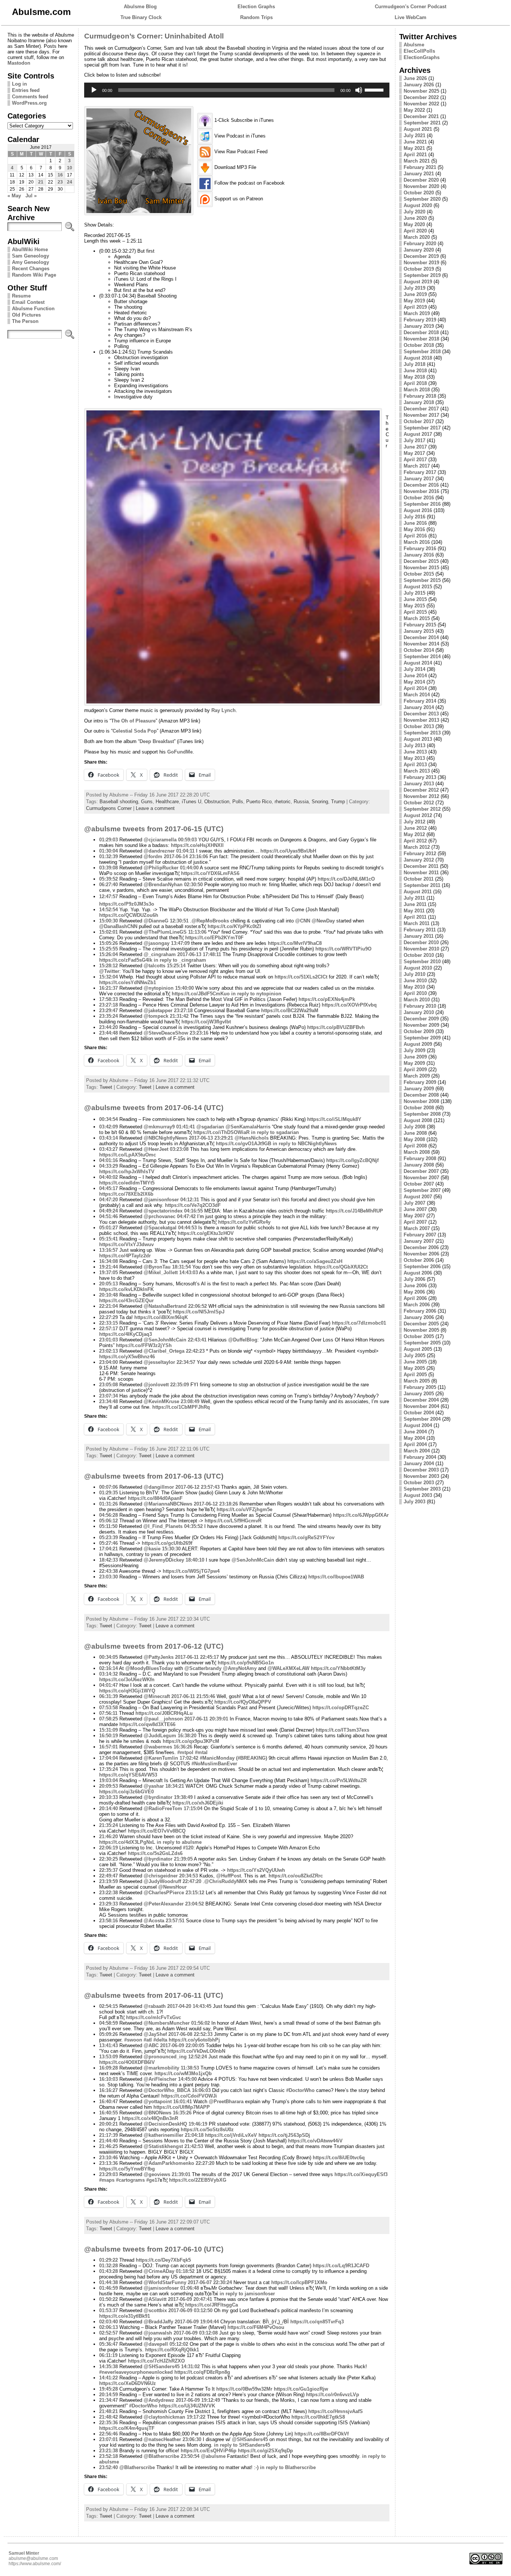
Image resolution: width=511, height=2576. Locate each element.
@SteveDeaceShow (166, 1033)
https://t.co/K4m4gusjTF (127, 2428)
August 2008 (418, 1120)
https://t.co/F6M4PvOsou (256, 2327)
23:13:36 (108, 2163)
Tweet (106, 1087)
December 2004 (421, 1400)
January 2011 (419, 936)
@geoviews (157, 2174)
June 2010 (415, 981)
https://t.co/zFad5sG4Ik (126, 960)
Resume (21, 296)
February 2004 (420, 1457)
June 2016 (415, 523)
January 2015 (419, 631)
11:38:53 (190, 2068)
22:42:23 (195, 1351)
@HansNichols (252, 1138)
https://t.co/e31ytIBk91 (125, 2316)
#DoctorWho (300, 2090)
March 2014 (417, 695)
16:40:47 (108, 2102)
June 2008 (415, 1133)
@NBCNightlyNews (166, 1138)
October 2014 (419, 650)
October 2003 (419, 1483)
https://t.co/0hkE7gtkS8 (318, 2417)
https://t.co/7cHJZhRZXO (156, 2361)
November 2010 (421, 949)
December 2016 (421, 485)
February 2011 (420, 930)
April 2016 (415, 536)
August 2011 (418, 892)
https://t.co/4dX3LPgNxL (127, 1842)
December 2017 (421, 409)
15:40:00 (184, 988)
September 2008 (422, 1114)
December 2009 (421, 1019)
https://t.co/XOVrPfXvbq (349, 1005)
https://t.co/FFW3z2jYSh (144, 1345)
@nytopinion (159, 988)
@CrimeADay (159, 2271)
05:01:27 (108, 1228)
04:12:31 (190, 1200)
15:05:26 (108, 943)
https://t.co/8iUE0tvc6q (339, 2158)
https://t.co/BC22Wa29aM (290, 1010)
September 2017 (422, 428)
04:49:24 (108, 1211)
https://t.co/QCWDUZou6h (129, 915)
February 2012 (420, 853)
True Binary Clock (141, 17)
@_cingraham (160, 954)
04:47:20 (108, 1200)
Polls (238, 802)
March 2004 (417, 1451)
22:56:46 (108, 2434)
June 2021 (415, 142)
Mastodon (19, 63)
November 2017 (421, 415)
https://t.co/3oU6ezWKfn (127, 1680)
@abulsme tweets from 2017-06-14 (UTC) (154, 1108)
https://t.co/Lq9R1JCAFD (341, 2266)
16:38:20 (187, 1736)
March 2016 (417, 542)
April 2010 (415, 993)
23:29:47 (108, 1010)
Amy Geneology (30, 262)
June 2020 (415, 218)
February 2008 (420, 1158)
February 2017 (420, 472)
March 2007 (417, 1228)
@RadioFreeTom (163, 1808)
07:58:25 (108, 1719)
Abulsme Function (33, 309)
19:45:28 (108, 2389)
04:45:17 (108, 1188)
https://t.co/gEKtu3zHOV (206, 1233)
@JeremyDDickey (164, 1560)
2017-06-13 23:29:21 (211, 1138)
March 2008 (417, 1152)
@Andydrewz (159, 2400)
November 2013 (421, 720)
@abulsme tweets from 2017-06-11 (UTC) (154, 1995)
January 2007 (419, 1241)
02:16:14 (108, 1668)
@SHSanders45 (162, 2367)
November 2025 (421, 91)
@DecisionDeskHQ (165, 2124)
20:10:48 (108, 1295)
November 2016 (421, 491)
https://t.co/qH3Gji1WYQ (127, 1691)
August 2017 (418, 434)
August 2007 (418, 1197)
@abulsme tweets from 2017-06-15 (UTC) (154, 829)
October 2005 (419, 1336)
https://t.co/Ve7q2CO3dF (193, 1205)
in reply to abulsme (179, 1842)
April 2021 (415, 155)
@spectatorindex (163, 1211)
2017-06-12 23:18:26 (216, 1504)
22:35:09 (180, 1385)
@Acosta (154, 1921)
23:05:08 (108, 1385)
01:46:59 (108, 2288)
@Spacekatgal (160, 1228)
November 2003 (421, 1476)
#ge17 (153, 2180)
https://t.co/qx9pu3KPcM (191, 1741)
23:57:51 (175, 1921)
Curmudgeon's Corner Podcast (411, 7)
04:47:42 (186, 1216)
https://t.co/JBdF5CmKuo (201, 994)
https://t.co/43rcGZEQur (126, 1301)
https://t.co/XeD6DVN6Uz (128, 2383)
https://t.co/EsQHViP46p (209, 2451)
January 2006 (419, 1317)
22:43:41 (197, 1340)
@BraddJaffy (158, 2322)
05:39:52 (108, 879)
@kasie (152, 1549)
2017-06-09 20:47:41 (190, 2299)
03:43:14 (108, 1138)
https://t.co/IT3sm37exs (342, 1730)
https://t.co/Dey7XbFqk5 (163, 2260)
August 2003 (418, 1495)
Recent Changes (31, 269)
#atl (148, 2040)
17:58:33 (108, 999)
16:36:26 (183, 1747)
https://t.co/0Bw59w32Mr (244, 2389)
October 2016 (419, 498)
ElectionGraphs (422, 57)
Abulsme (414, 45)
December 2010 (421, 942)
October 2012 (419, 803)
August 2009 (418, 1044)
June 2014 (415, 676)
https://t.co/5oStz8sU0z (207, 2130)
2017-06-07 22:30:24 (210, 2282)
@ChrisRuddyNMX (226, 1881)
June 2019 (415, 294)
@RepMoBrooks (210, 921)
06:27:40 (108, 885)
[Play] (94, 90)
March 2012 (417, 847)
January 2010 (419, 1012)
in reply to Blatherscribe (288, 2467)
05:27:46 (108, 1543)
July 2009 (414, 1050)
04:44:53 (187, 1228)
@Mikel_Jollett (161, 1272)
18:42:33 (108, 1560)
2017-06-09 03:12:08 (196, 2333)
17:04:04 (108, 1758)
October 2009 (419, 1031)
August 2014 (418, 663)
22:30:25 (108, 1859)
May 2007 (414, 1216)
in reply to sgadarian (275, 1132)
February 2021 (420, 167)
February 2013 (420, 777)
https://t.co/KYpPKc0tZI (234, 926)
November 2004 (421, 1406)
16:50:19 (108, 1736)
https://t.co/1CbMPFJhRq (181, 1407)
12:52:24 (198, 2057)
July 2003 (414, 1502)
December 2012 (421, 790)
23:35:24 (108, 1016)
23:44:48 (108, 1033)
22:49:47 (108, 1876)
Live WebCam (411, 17)
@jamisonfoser (161, 1200)
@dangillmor (159, 1487)
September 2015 (422, 580)
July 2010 (414, 974)
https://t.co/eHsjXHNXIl (197, 845)
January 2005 (419, 1394)
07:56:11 (108, 1713)
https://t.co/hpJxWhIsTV (127, 1172)
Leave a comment (155, 808)
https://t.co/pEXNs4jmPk (327, 999)
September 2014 (422, 657)
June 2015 (415, 599)
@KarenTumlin (161, 1758)
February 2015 (420, 625)
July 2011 (414, 898)
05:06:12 (108, 1521)
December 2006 (421, 1247)
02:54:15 (108, 2006)
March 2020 (417, 237)
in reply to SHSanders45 (242, 2445)
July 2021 (414, 135)
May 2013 (414, 758)
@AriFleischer (160, 2079)
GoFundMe (180, 752)
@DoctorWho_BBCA (167, 2090)
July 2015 (414, 593)
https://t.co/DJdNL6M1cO (346, 879)
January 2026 (419, 85)
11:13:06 (197, 932)
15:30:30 (171, 1549)
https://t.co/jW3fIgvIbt (206, 1022)
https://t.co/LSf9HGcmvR (233, 1521)
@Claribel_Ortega (164, 1351)
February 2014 (420, 701)
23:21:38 (108, 2451)
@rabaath (155, 2006)
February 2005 (420, 1387)
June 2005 (415, 1362)
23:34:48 (108, 1401)
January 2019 (419, 326)
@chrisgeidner (161, 1876)
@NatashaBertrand (165, 1306)
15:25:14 (176, 966)
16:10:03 (108, 2079)
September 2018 (422, 352)
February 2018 (420, 396)
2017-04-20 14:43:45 (189, 2006)
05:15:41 (108, 1239)
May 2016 (414, 529)
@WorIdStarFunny (165, 2282)
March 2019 (417, 313)
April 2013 (415, 765)
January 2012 (419, 860)
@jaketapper (158, 1010)
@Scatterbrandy (203, 1668)
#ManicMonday (217, 1758)
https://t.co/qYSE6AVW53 (128, 1775)
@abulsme (213, 2456)
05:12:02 (179, 2344)
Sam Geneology (30, 256)
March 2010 (417, 1000)
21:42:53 (194, 2146)
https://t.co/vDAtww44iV (315, 2141)
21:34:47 (108, 2400)
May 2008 (414, 1139)
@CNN (303, 921)
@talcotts (154, 966)
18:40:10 (195, 1560)
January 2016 (419, 555)
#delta (160, 2040)
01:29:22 (108, 2260)
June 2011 (415, 904)
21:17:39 (108, 2135)
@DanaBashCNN (118, 926)
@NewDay (323, 921)
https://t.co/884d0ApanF (155, 1498)
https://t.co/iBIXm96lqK (161, 1317)
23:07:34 (108, 1396)
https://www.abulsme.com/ (35, 2564)
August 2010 (418, 968)
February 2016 (420, 549)
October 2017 (419, 421)
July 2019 (414, 288)
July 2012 (414, 822)
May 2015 (414, 606)
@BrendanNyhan (163, 885)
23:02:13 (108, 1351)
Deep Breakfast (157, 741)
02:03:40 (108, 2322)
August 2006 (418, 1273)
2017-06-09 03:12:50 (190, 2310)
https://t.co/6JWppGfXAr (361, 1515)
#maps (107, 2180)
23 (60, 182)
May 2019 (414, 301)
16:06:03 (201, 2090)
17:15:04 (193, 1808)
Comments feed (30, 97)
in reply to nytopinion (256, 994)
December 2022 (421, 97)
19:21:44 (108, 1267)
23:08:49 (190, 1401)
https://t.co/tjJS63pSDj (284, 2135)
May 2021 (414, 148)
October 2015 (419, 574)
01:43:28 (108, 2271)
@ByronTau (157, 1267)
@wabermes (158, 1747)
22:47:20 (192, 1881)
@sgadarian (210, 1127)
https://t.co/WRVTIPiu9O (343, 949)
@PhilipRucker (161, 868)
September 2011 (422, 885)
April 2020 (415, 231)
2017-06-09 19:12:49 (198, 2400)
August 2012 (418, 815)
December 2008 (421, 1095)
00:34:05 (108, 1657)
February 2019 (420, 320)
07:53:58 (108, 1708)
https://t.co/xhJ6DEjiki (198, 1803)
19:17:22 (196, 2417)
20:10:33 (108, 1797)
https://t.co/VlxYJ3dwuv (126, 1244)
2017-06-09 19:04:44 (197, 2322)
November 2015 (421, 568)
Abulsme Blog (140, 7)
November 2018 (421, 339)
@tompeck (156, 1016)
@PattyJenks (159, 1657)
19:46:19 (198, 2124)
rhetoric (283, 802)
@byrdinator (158, 1797)
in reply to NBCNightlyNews (305, 1144)
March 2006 (417, 1305)
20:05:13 (108, 1284)
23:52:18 (108, 2456)
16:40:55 (108, 2113)
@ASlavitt (155, 2299)
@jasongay (157, 943)
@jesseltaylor (159, 1362)
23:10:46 (108, 2158)
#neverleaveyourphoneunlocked (136, 2372)
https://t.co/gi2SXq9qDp (265, 2451)
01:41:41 (186, 1127)
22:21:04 (108, 1306)
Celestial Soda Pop (135, 731)
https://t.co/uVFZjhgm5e (244, 1509)
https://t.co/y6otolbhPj (194, 2040)
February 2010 (420, 1006)
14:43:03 (189, 1272)
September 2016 (422, 504)
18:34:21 (175, 1786)
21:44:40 (108, 2141)
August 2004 (418, 1425)
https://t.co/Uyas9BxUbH (288, 851)
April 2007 (415, 1222)
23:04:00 (108, 1362)
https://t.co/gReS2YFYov (306, 1537)
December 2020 (421, 180)
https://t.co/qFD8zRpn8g (202, 2372)
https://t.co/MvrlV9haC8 (295, 943)
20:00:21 (108, 2124)
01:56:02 (201, 2023)
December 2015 (421, 561)
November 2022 (421, 104)
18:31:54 (181, 1267)
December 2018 (421, 332)
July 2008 (414, 1127)
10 (70, 168)
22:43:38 (108, 1571)
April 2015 (415, 612)
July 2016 (414, 517)
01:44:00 (189, 868)
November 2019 (421, 263)
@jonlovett (156, 1385)
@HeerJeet (156, 1149)
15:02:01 (108, 932)
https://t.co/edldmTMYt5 (127, 1183)
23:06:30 (192, 2439)
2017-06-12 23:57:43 (198, 1487)
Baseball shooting (119, 802)
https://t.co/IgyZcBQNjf (352, 1160)
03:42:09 (108, 1127)
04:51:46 (108, 1216)
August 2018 (418, 358)
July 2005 (414, 1355)
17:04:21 (108, 1549)
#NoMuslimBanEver (214, 1764)
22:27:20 (205, 2163)
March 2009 (417, 1076)
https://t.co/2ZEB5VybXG (198, 2180)
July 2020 (414, 212)
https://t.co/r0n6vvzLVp (333, 2395)
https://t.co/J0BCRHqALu (164, 1713)
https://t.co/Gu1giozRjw (301, 2389)
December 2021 (421, 116)
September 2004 (422, 1419)
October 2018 (419, 345)
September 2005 (422, 1343)
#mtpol (185, 1752)
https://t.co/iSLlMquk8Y (334, 1119)
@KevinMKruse (161, 1401)
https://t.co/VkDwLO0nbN (196, 2051)
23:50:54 (190, 2456)
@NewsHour (172, 1887)
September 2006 (422, 1267)
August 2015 (418, 587)
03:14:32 (108, 1674)
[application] (237, 90)
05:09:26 (108, 2034)
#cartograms (130, 2180)
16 (60, 175)
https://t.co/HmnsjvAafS (336, 2411)
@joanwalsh (158, 2333)
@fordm (153, 856)
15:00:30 (108, 921)
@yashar (154, 1786)
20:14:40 (108, 1808)
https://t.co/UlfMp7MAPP (182, 2107)
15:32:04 (108, 977)
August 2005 (418, 1349)
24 (70, 182)
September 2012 (422, 809)
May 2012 (414, 834)
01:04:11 (185, 851)
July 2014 (414, 669)
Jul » (31, 196)
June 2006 (415, 1286)
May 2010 (414, 987)
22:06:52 (198, 1306)
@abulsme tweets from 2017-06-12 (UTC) (154, 1646)
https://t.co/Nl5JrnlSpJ (199, 1312)
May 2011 (414, 911)
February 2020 (420, 244)
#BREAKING (252, 1758)
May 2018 (414, 377)
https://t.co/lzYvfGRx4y (244, 1222)
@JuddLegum (160, 1736)
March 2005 (417, 1381)
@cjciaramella (160, 840)
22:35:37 (108, 1870)
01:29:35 (108, 1493)
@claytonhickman (164, 2417)
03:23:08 (179, 1149)
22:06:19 (108, 1848)
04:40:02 (108, 1177)
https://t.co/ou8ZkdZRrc (296, 1876)
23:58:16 (108, 1921)
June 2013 (415, 752)
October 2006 (419, 1260)
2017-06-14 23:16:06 (186, 856)
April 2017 (415, 460)
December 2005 (421, 1324)
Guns (147, 802)
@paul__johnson (163, 1719)
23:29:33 (108, 1904)
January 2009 (419, 1089)
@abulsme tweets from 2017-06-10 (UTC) (154, 2249)
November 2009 (421, 1025)
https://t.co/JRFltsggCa (212, 2305)
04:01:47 (108, 1685)
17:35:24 (108, 1769)
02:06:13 (108, 2327)
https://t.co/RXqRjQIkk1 (172, 2350)
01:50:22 (108, 2299)
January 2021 (419, 174)
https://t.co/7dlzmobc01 (359, 1323)
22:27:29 (108, 1317)
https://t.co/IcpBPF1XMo (299, 2282)
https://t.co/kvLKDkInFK (126, 1289)
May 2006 (414, 1292)
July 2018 (414, 364)
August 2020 (418, 205)
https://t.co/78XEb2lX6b (126, 1194)
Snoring (320, 802)
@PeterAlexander (164, 1904)
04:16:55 (193, 1211)
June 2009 (415, 1057)
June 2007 (415, 1209)
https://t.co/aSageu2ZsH (315, 1261)
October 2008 (419, 1108)
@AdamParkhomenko (169, 2163)
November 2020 (421, 186)
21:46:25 (108, 2146)
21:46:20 (108, 1837)
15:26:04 (108, 954)
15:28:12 (108, 966)
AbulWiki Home (30, 249)
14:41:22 (108, 2378)
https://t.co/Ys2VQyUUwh (256, 1870)
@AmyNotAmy (240, 1668)
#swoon (133, 2040)
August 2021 (418, 129)
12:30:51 (179, 921)
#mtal (201, 1752)
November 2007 (421, 1178)
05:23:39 (108, 1537)
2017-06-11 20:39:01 (206, 1719)
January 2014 (419, 707)
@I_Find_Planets (163, 1526)
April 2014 (415, 688)
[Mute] (359, 90)
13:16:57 (108, 1250)
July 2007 (414, 1203)
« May (14, 196)
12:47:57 (108, 896)
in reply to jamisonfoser (247, 2294)
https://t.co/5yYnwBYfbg (127, 2169)
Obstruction (217, 802)
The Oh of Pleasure (133, 721)
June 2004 (415, 1432)
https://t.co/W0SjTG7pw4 (191, 1571)
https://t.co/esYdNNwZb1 (128, 982)
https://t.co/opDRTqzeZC (341, 1708)
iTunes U (192, 802)
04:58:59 (108, 2023)
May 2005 (414, 1368)
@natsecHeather (162, 2439)
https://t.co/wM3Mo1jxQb (183, 2073)
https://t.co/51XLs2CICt (301, 977)
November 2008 (421, 1101)
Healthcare (167, 802)
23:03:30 (108, 1577)
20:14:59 (108, 2395)
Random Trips (256, 17)
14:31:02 (190, 2367)
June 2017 (415, 447)
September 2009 (422, 1038)
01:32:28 (108, 2266)
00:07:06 (108, 1487)
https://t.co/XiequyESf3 (361, 2174)
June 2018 (415, 371)
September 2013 (422, 733)
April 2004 (415, 1444)
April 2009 (415, 1070)
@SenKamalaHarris (248, 1127)
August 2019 (418, 282)
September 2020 (422, 199)
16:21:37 (108, 988)
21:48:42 (108, 2417)
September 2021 (422, 123)
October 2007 (419, 1184)
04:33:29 (108, 1166)
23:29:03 (108, 2174)
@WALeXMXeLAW (288, 1668)
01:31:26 (108, 1504)
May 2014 (414, 682)
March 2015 (417, 618)
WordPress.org (29, 103)
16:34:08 (108, 1261)
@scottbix (155, 2310)
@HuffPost (229, 1876)
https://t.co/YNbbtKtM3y (338, 1668)
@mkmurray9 (159, 1127)
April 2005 (415, 1375)
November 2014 (421, 644)
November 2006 (421, 1254)
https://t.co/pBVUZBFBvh (336, 1027)
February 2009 (420, 1082)
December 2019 (421, 256)
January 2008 (419, 1165)
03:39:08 (108, 868)
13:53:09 (108, 2057)
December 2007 (421, 1171)
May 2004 (414, 1438)
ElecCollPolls (419, 51)
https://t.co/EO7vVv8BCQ (157, 1831)
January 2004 (419, 1463)
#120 (188, 1848)
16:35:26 (182, 2113)
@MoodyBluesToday (149, 1668)
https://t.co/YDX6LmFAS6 (210, 873)
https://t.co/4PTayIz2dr (125, 1256)
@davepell (156, 2344)
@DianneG (156, 921)
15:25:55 (108, 949)
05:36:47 (108, 2344)
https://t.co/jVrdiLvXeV (231, 2135)
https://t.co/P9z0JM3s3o (127, 904)
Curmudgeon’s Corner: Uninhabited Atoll (154, 36)
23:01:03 (108, 1340)
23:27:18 (108, 1005)
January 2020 (419, 250)
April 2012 (415, 841)
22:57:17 (108, 1329)
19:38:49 (183, 1797)
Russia (301, 802)
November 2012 (421, 796)
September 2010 (422, 962)
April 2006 (415, 1298)
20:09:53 (108, 1786)
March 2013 (417, 771)
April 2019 (415, 307)
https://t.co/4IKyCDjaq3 (126, 1334)
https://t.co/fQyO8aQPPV (243, 1702)
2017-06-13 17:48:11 (199, 954)
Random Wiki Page (34, 275)
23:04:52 (195, 1904)
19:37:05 (108, 1272)
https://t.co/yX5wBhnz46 (127, 1357)
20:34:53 (189, 1876)
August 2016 (418, 510)
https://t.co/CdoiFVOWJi (189, 2096)
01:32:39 (108, 856)
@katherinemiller (163, 2135)
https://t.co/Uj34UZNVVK (187, 2406)
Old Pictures (26, 315)
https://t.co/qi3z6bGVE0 (126, 1792)
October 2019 (419, 269)
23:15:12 (195, 1893)
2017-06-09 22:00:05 (182, 2045)
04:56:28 (108, 1515)
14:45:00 (187, 2079)
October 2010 (419, 955)
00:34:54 (108, 1119)
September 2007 (422, 1190)
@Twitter (109, 971)
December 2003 (421, 1470)
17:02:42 (189, 1758)
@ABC (151, 2045)
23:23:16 (199, 1033)
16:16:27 (108, 2090)
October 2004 (419, 1413)
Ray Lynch (224, 710)
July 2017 (414, 440)
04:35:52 (193, 1526)
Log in (19, 84)
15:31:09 (108, 1730)
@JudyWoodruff (162, 1881)
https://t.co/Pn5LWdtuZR (339, 1780)
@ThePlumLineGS (165, 932)
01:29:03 (108, 840)
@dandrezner (159, 851)
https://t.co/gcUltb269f (167, 1543)
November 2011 (421, 873)
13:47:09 (180, 943)
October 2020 (419, 193)
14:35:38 (108, 2367)
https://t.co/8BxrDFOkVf (322, 2434)
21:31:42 (179, 1016)
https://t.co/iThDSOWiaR (221, 1132)
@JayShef (155, 2034)
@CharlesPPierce (164, 1893)
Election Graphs (256, 7)
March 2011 (417, 923)
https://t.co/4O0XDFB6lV (127, 2062)
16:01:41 (183, 2102)
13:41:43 (108, 2045)
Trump (338, 802)
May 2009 (414, 1063)
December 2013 (421, 714)
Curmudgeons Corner (109, 808)
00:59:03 (187, 840)
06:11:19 (108, 2355)
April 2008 (415, 1146)
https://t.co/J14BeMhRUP (354, 1211)
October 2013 (419, 726)
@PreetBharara (226, 2102)
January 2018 (419, 402)
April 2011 (415, 917)
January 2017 (419, 479)
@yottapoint (158, 2102)
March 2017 (417, 466)
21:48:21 (108, 2411)
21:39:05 (183, 1859)
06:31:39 (108, 1696)
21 (41, 182)
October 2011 (419, 879)
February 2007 (420, 1235)
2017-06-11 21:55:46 (193, 1696)
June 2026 (415, 78)
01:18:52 (185, 2271)
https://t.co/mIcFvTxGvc (154, 2017)
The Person (25, 321)
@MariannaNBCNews (168, 1504)
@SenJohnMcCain (165, 1340)
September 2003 (422, 1489)
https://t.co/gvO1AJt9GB (244, 1144)
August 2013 (418, 739)
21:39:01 (181, 2174)
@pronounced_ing (165, 2057)
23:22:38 (108, 1893)
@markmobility (161, 2068)
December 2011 (421, 866)
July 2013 (414, 745)
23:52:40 (108, 2467)
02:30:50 (193, 885)
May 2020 (414, 224)
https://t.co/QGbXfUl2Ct (341, 1267)
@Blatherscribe (161, 2456)
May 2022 (414, 110)
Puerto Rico (259, 802)
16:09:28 (108, 2068)
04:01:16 (108, 1160)
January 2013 (419, 784)
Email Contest (28, 302)
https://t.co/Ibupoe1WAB (336, 1577)
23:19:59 (108, 1881)
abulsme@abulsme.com (33, 2558)
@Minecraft (157, 1696)
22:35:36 (108, 2423)
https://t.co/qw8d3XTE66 (147, 1724)
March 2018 (417, 390)
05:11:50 (108, 1526)
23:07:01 (108, 2439)
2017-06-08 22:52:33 (190, 2034)
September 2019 (422, 275)
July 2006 (414, 1279)
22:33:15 (108, 1323)
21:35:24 (108, 1825)
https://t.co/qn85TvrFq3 (317, 2322)
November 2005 (421, 1330)
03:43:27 (108, 1149)
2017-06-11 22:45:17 (197, 1657)
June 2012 (415, 828)
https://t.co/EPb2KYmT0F (214, 938)
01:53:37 (108, 2310)
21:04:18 (194, 2135)
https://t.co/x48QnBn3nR (150, 2118)
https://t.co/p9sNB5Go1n (246, 1663)
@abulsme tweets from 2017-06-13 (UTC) (154, 1476)
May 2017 (414, 453)
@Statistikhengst (163, 2146)
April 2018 (415, 383)
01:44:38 (108, 2282)
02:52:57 (108, 2333)
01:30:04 (108, 851)
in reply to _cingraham (180, 960)
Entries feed (26, 90)
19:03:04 (108, 1780)
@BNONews (157, 2113)
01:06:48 (190, 2288)
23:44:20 (108, 1027)
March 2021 (417, 161)
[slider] (375, 89)
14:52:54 (108, 910)
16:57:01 (108, 1747)
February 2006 (420, 1311)
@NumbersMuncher (167, 2023)
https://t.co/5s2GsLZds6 (155, 1853)
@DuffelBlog (243, 1340)
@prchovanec (160, 1216)
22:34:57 (186, 1362)
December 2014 (421, 637)
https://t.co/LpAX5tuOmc (128, 1155)
